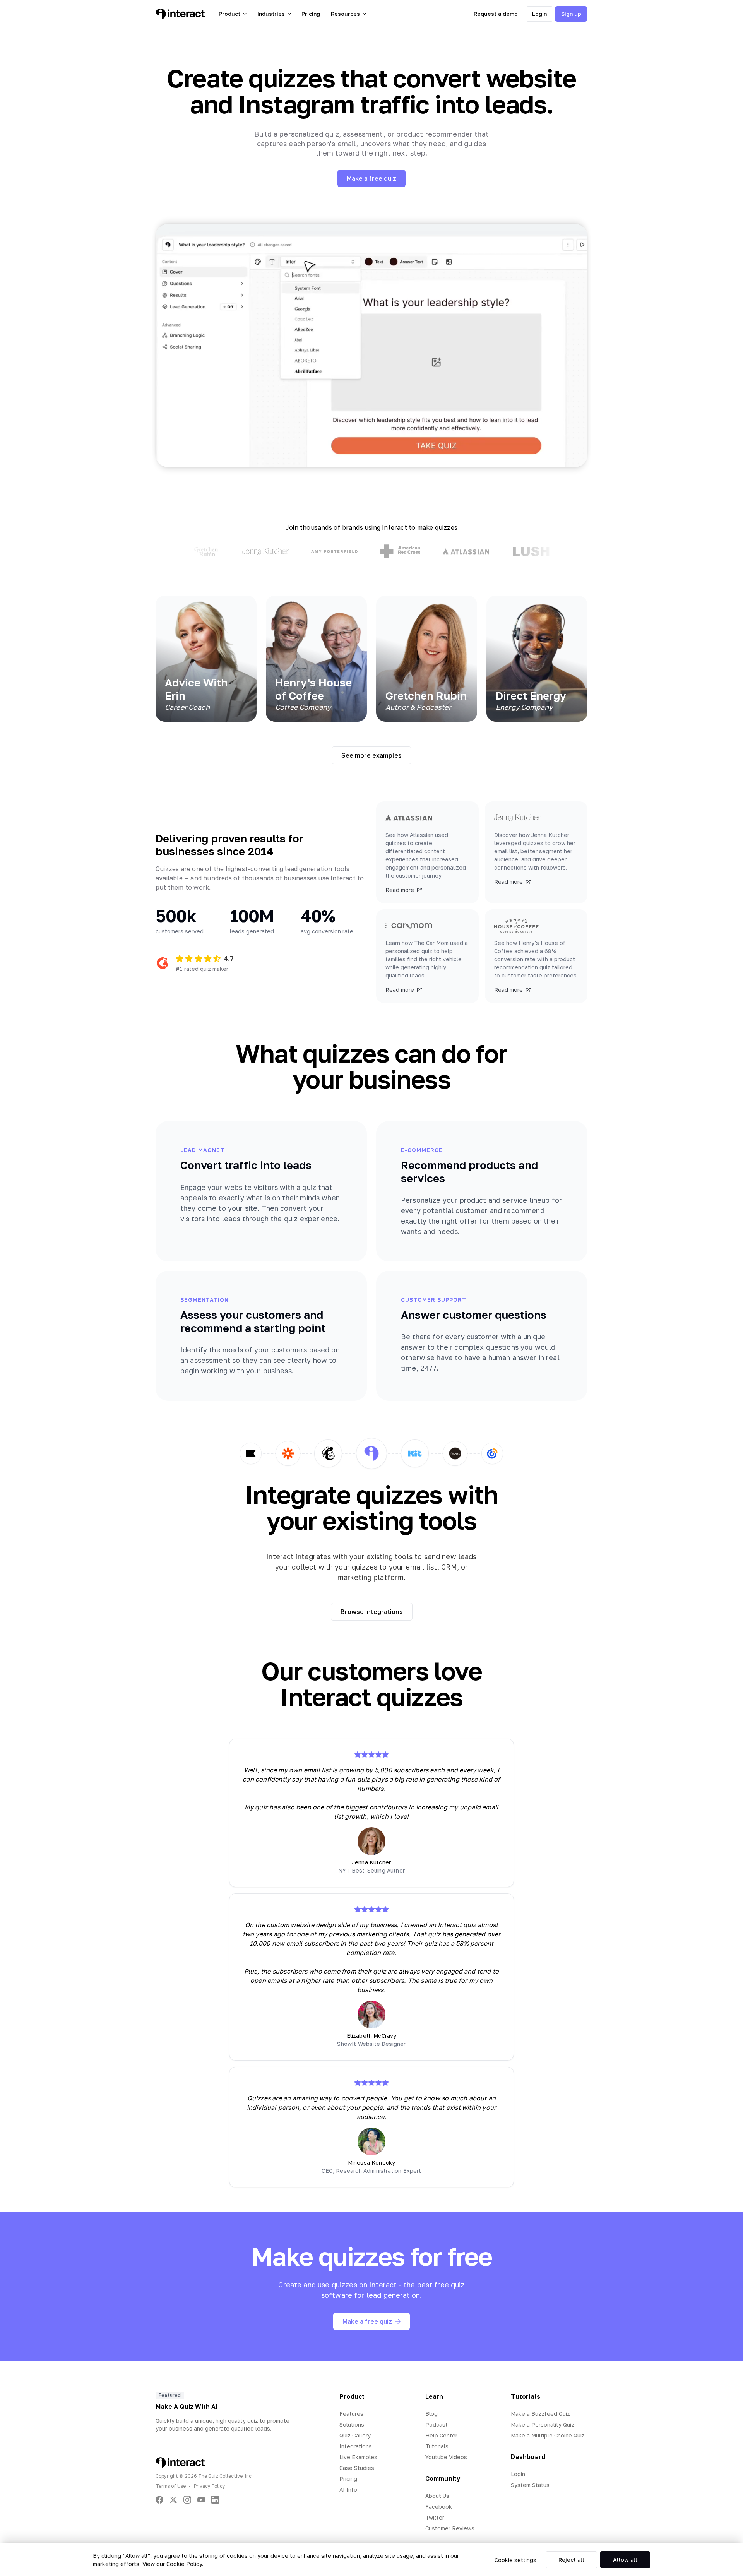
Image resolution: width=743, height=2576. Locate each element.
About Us (437, 2496)
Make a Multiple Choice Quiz (548, 2435)
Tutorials (437, 2446)
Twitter (435, 2517)
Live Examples (358, 2457)
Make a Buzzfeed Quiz (540, 2414)
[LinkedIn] (215, 2500)
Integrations (356, 2446)
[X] (173, 2500)
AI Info (348, 2490)
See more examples (371, 755)
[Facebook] (159, 2500)
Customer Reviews (450, 2528)
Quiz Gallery (355, 2435)
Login (539, 14)
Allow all (625, 2560)
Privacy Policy (210, 2486)
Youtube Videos (446, 2457)
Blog (431, 2414)
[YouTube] (201, 2500)
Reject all (571, 2560)
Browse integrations (372, 1612)
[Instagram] (187, 2500)
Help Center (441, 2435)
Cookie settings (515, 2560)
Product (229, 14)
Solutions (352, 2425)
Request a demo (496, 14)
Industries (271, 14)
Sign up (571, 14)
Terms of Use (171, 2486)
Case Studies (357, 2468)
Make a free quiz (371, 178)
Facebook (439, 2507)
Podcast (437, 2425)
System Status (530, 2485)
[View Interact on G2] (163, 963)
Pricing (311, 14)
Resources (345, 14)
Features (351, 2414)
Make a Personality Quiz (543, 2425)
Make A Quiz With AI (187, 2407)
